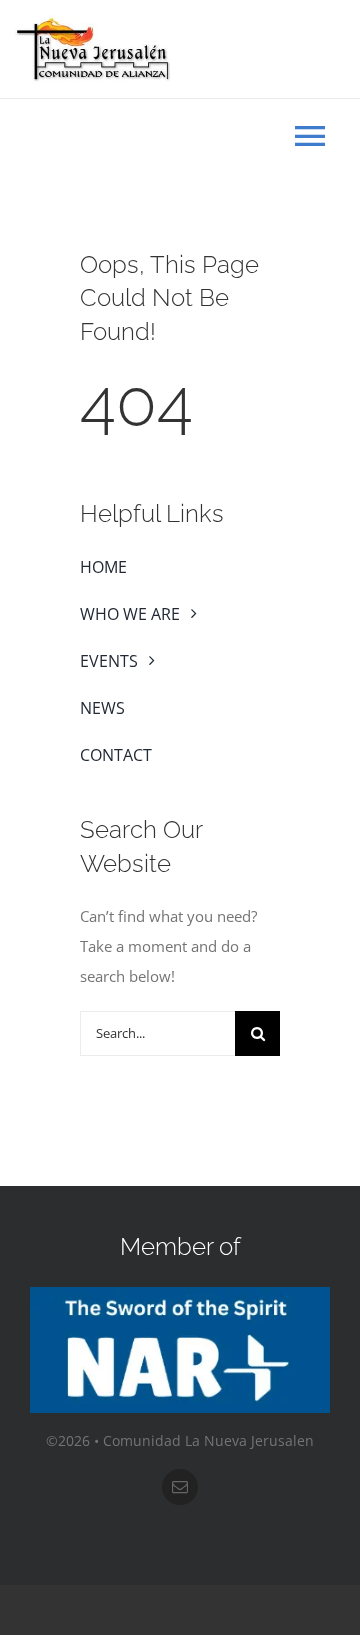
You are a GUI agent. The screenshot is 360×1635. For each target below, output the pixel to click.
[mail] (180, 1487)
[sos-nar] (180, 1294)
